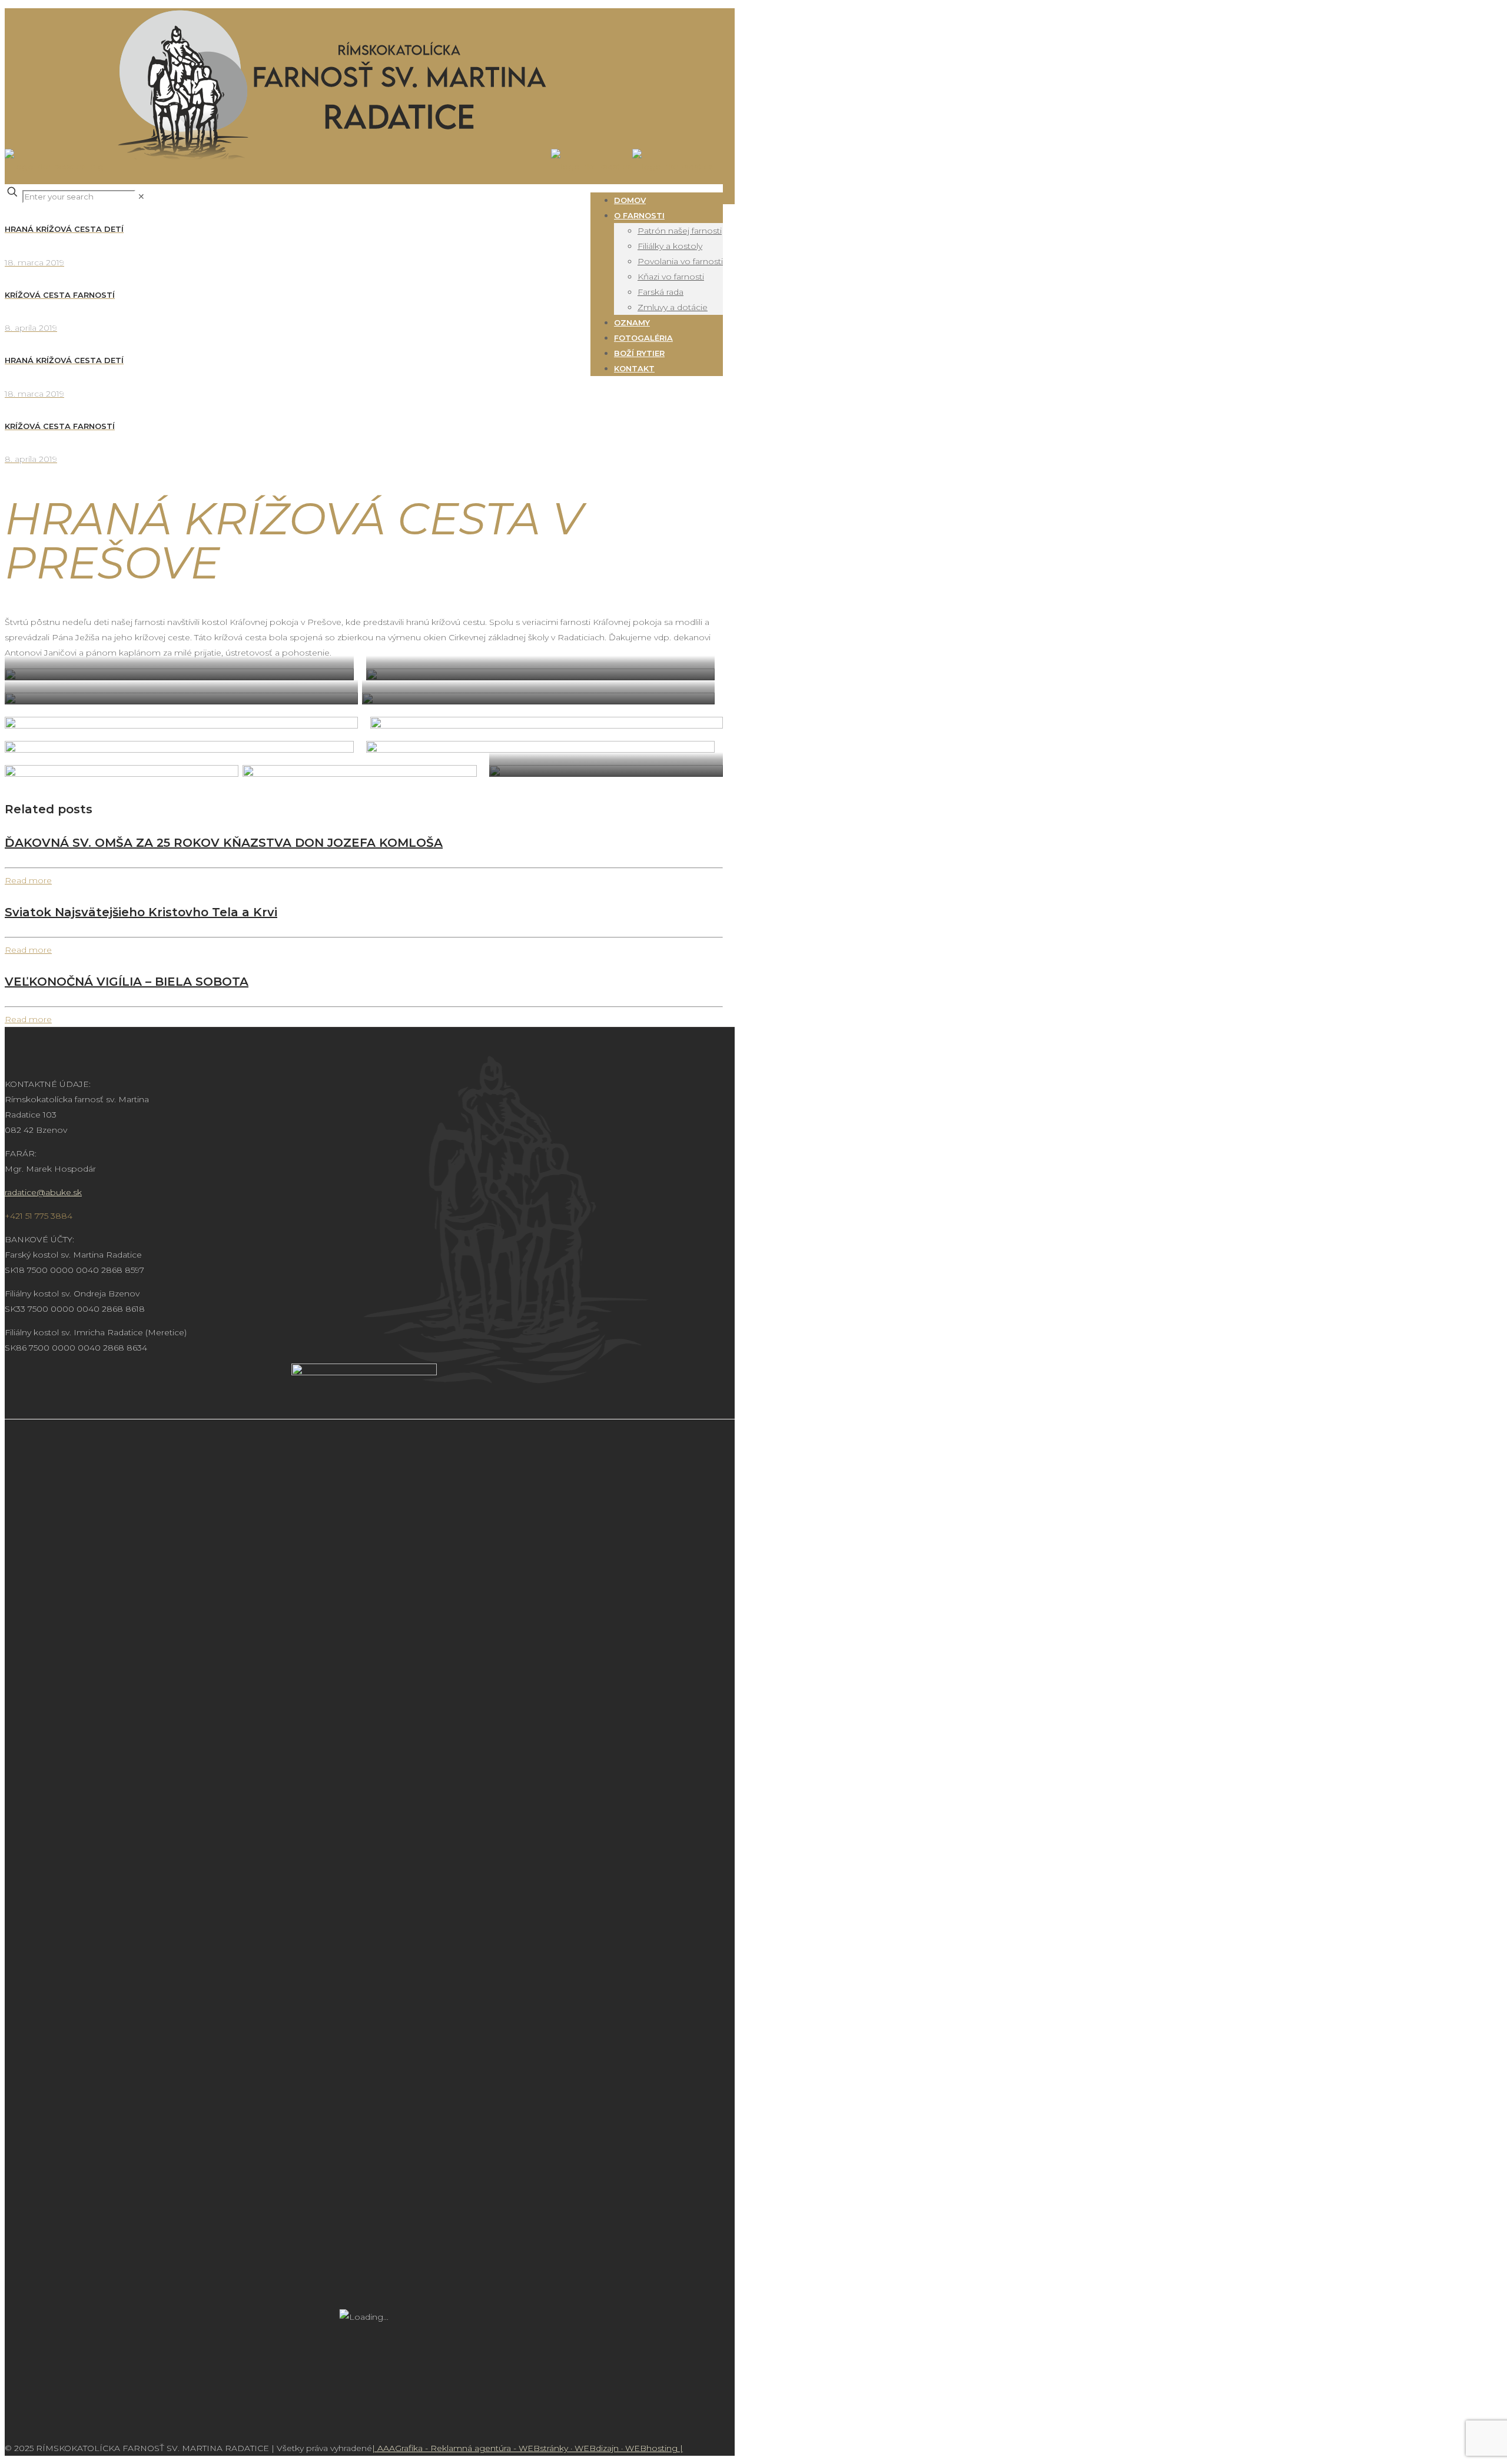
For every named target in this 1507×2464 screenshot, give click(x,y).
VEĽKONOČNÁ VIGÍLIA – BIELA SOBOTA (127, 982)
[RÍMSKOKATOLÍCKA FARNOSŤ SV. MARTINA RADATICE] (359, 167)
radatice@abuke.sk (43, 1192)
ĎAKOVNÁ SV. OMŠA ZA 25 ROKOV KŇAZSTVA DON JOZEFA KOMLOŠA (224, 843)
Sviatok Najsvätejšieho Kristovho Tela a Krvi (141, 912)
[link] (141, 197)
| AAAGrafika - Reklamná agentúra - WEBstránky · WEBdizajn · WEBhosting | (527, 2448)
